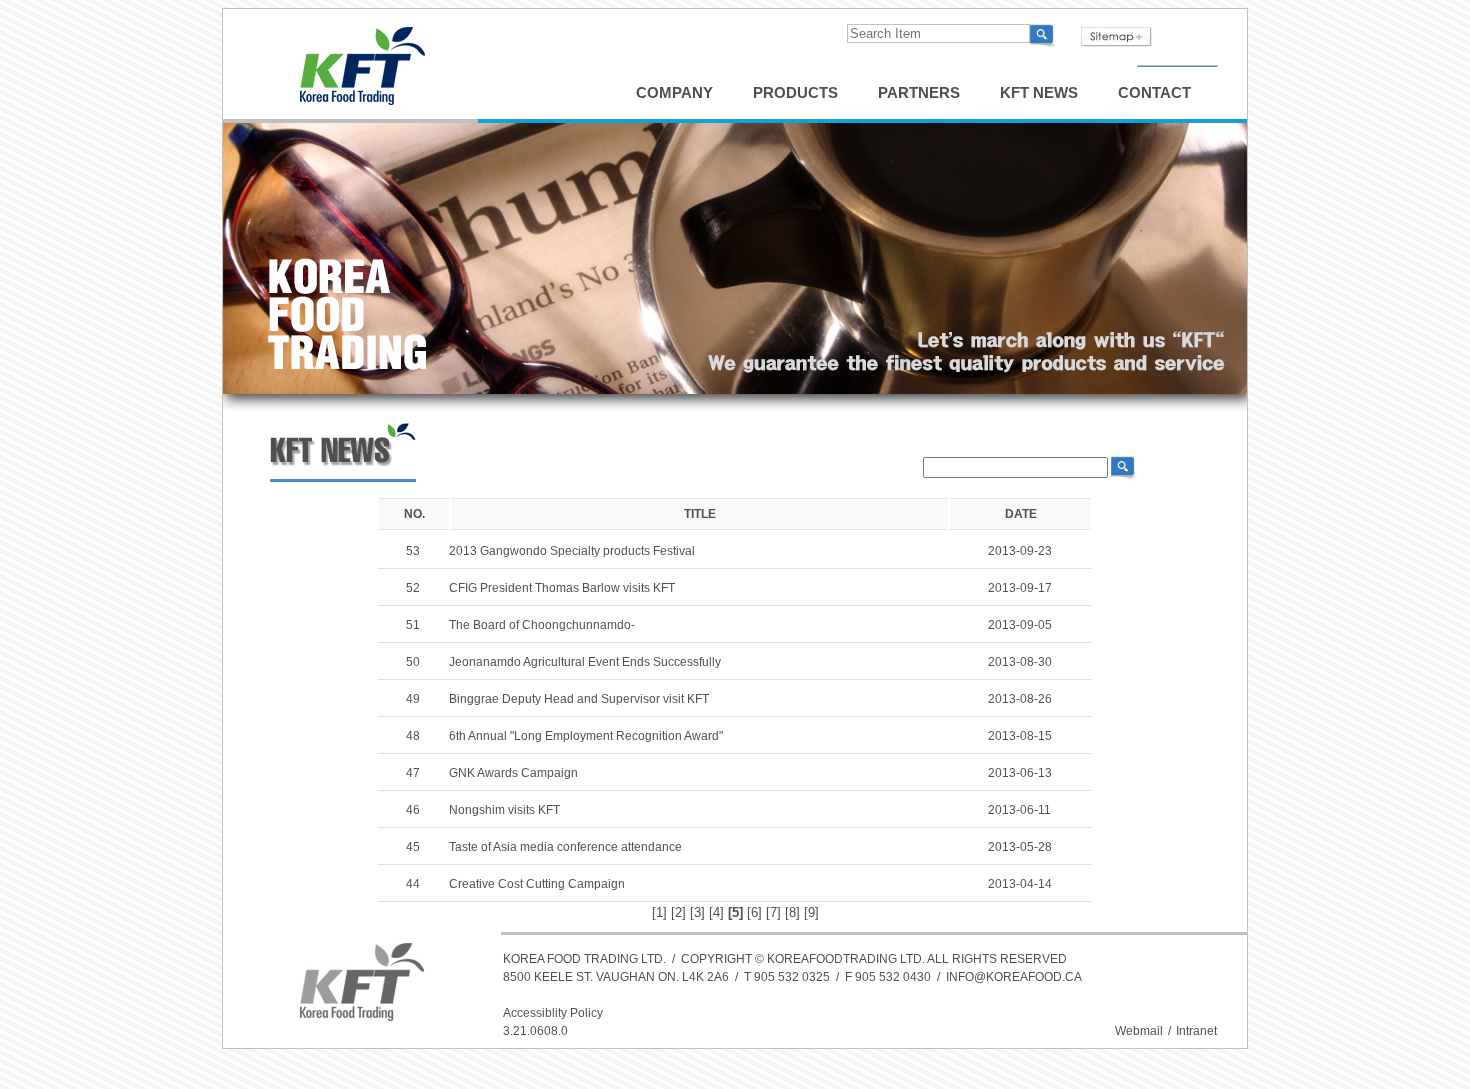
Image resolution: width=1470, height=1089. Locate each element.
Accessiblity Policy (553, 1013)
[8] (792, 912)
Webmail (1139, 1031)
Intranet (1196, 1031)
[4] (716, 912)
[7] (773, 912)
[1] (659, 912)
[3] (697, 912)
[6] (754, 912)
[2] (678, 912)
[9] (811, 912)
